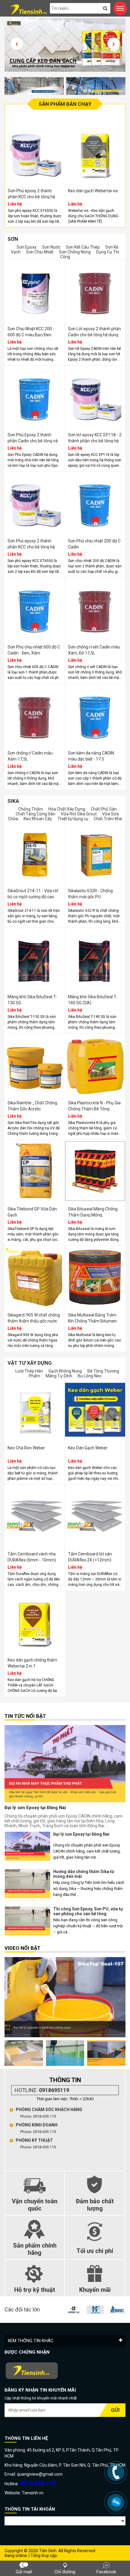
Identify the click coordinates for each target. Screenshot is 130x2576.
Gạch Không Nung (65, 1371)
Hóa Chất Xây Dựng (67, 809)
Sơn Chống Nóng (75, 252)
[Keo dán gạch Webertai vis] (47, 153)
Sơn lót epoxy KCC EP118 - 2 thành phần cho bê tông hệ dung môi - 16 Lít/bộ (95, 441)
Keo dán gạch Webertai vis (45, 191)
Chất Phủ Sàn (104, 809)
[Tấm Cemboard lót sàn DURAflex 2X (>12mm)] (95, 1516)
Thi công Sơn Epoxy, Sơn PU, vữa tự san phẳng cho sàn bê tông (88, 1886)
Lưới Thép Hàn (29, 1371)
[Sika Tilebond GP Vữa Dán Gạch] (35, 1171)
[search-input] (80, 8)
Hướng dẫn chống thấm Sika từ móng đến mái (84, 1848)
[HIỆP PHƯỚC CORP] (79, 2310)
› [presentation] (114, 44)
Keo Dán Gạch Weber (88, 1448)
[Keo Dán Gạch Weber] (95, 1410)
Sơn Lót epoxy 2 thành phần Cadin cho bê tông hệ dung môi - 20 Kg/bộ (94, 335)
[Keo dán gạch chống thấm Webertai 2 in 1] (35, 1622)
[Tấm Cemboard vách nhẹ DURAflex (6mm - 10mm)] (35, 1516)
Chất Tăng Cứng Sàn (36, 814)
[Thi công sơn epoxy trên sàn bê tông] (34, 2053)
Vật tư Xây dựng (30, 1363)
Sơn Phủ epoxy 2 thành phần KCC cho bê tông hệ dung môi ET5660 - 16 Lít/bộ (34, 547)
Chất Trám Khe (108, 819)
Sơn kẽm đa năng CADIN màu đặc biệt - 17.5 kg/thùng (91, 759)
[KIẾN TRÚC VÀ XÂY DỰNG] (101, 2310)
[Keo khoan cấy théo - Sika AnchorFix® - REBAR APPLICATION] (75, 2053)
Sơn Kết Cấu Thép (83, 247)
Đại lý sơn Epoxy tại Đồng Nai (35, 1808)
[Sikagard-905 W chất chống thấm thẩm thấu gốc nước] (35, 1277)
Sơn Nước (51, 247)
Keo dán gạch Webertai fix (105, 191)
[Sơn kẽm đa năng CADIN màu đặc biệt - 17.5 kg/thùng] (95, 715)
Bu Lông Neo (90, 1376)
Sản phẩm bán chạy (65, 104)
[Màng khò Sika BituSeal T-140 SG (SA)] (95, 959)
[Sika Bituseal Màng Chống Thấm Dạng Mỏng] (95, 1171)
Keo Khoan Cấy (38, 819)
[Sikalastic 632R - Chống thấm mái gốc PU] (95, 853)
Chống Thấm (31, 809)
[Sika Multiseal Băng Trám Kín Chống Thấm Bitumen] (95, 1277)
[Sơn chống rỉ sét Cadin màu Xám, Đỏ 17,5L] (95, 609)
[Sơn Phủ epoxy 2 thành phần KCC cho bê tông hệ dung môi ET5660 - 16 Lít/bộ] (35, 503)
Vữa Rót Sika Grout (79, 814)
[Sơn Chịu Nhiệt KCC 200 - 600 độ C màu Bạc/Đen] (35, 291)
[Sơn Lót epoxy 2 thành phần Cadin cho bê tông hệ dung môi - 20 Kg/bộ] (95, 291)
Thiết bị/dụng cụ (73, 819)
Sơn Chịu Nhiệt (40, 252)
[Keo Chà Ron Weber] (35, 1410)
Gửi (115, 2410)
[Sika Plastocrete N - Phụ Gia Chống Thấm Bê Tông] (95, 1065)
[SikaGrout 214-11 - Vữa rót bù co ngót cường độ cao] (35, 853)
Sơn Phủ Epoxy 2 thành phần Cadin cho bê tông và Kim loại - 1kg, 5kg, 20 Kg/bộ (34, 441)
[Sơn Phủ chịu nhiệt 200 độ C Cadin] (95, 503)
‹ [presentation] (17, 44)
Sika (13, 801)
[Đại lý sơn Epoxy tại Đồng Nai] (65, 1764)
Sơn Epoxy (27, 247)
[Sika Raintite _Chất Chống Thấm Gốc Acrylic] (35, 1065)
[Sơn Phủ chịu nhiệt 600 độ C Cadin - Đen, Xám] (35, 609)
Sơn (13, 239)
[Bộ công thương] (65, 2371)
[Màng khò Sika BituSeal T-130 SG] (35, 959)
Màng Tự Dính (59, 1376)
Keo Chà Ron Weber (26, 1448)
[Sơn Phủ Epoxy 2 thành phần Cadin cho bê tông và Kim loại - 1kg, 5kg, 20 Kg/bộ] (35, 397)
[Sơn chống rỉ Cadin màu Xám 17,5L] (35, 715)
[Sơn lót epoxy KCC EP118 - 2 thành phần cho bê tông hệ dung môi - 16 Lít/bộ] (95, 397)
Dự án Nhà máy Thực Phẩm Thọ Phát (84, 1923)
